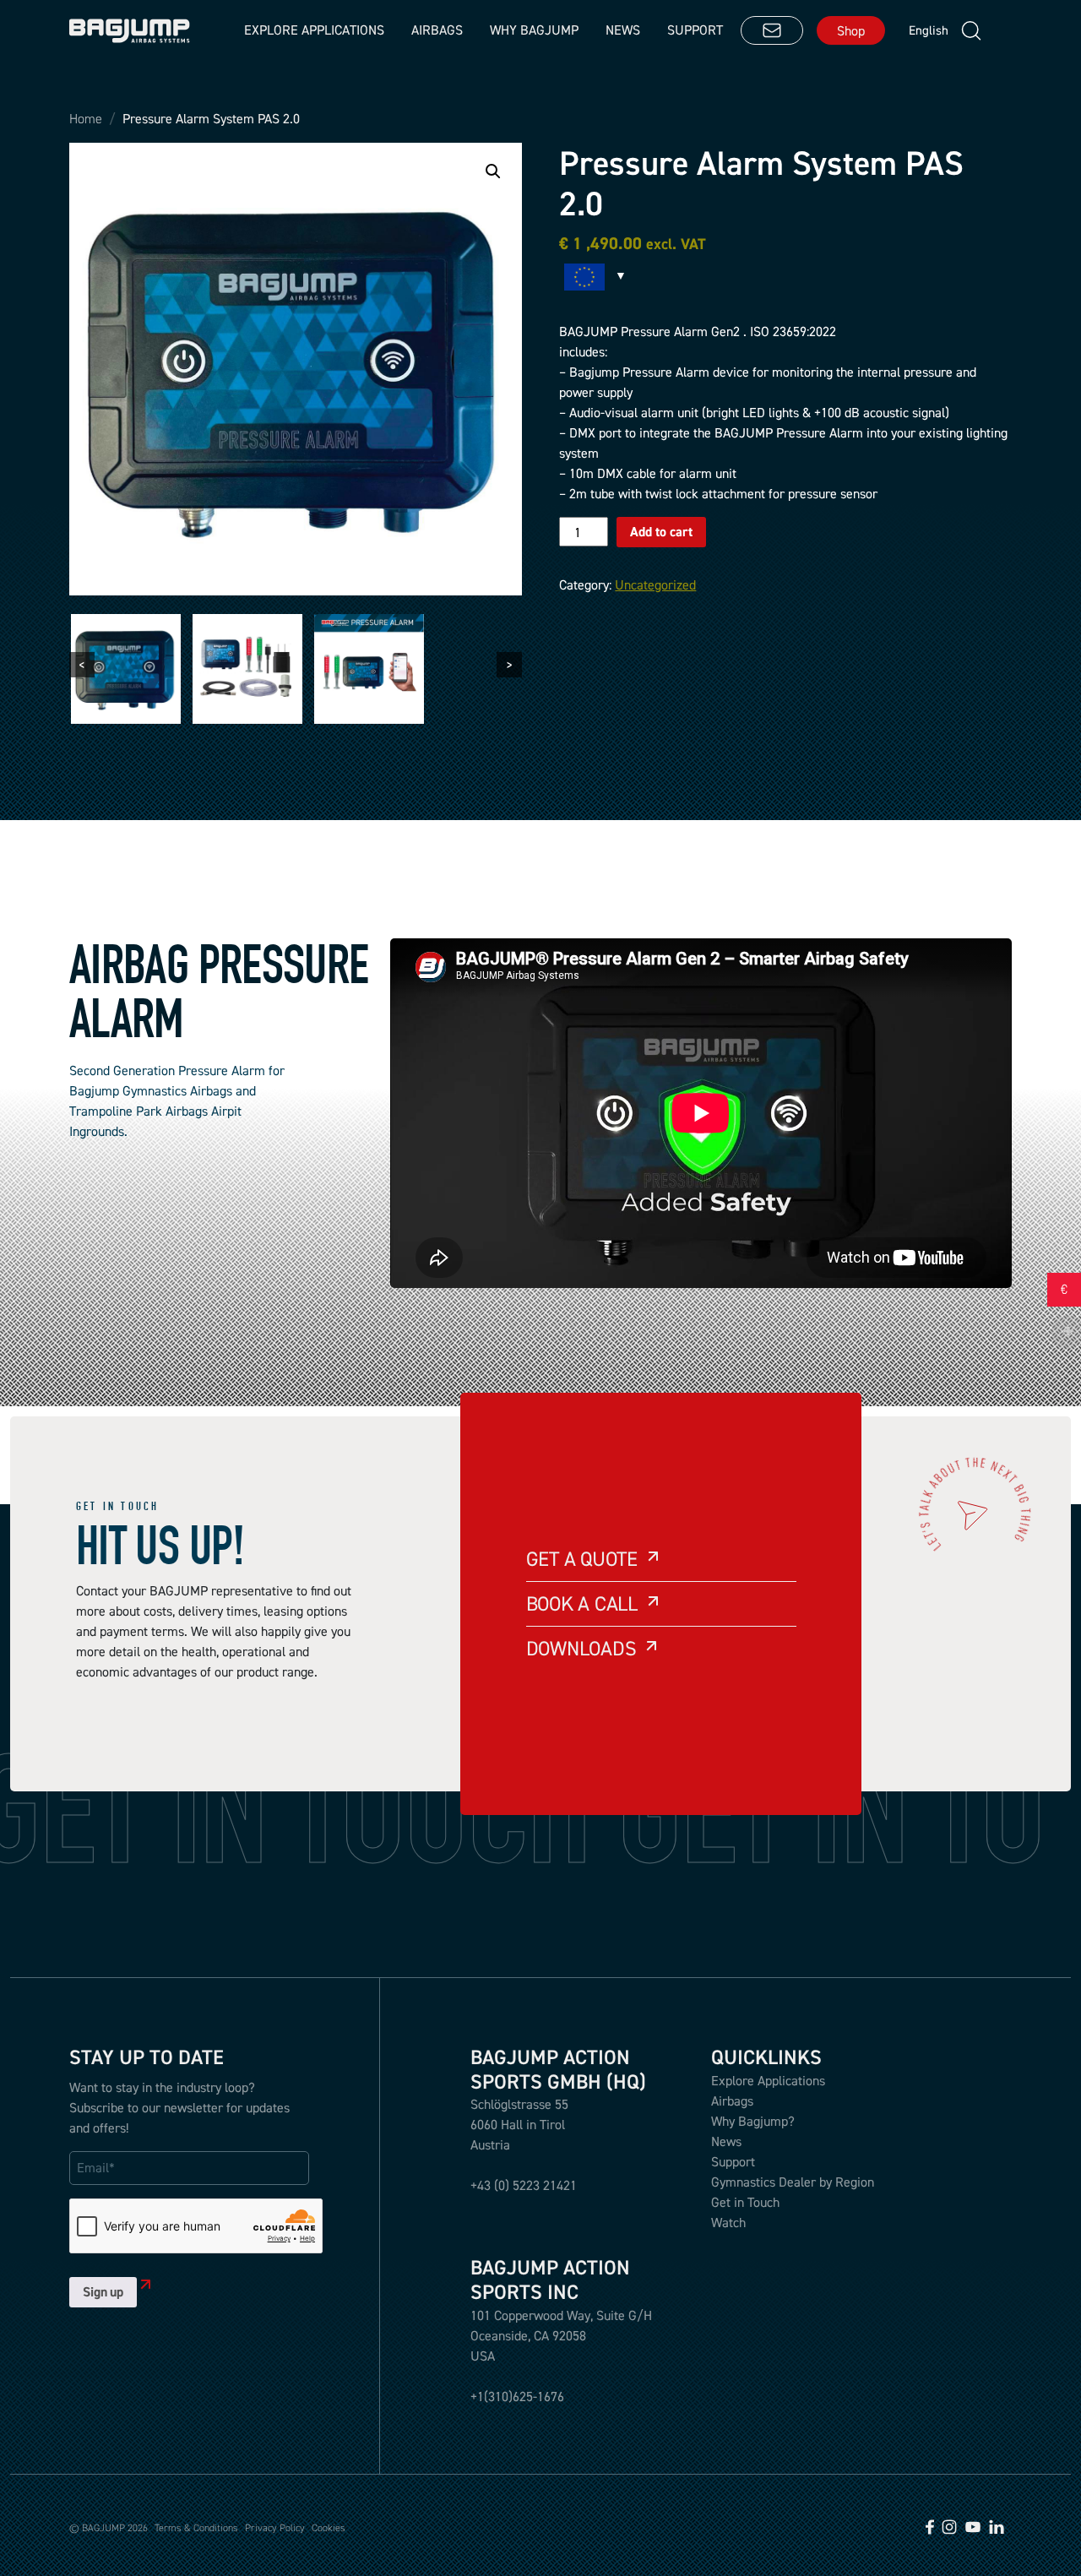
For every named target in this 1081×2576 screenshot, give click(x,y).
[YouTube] (973, 2525)
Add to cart (661, 532)
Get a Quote (582, 1559)
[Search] (971, 31)
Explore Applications (768, 2080)
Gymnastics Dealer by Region (793, 2182)
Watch (728, 2222)
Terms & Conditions (196, 2528)
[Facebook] (930, 2525)
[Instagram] (949, 2525)
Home (86, 119)
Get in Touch (745, 2202)
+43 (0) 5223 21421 (524, 2185)
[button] (493, 171)
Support (695, 30)
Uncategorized (655, 584)
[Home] (130, 31)
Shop (851, 30)
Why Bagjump (534, 30)
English (925, 30)
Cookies (329, 2528)
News (623, 30)
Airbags (437, 30)
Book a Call (582, 1603)
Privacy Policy (275, 2528)
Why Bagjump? (753, 2121)
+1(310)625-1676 (517, 2396)
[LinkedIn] (997, 2525)
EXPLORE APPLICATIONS (314, 30)
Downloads (581, 1648)
